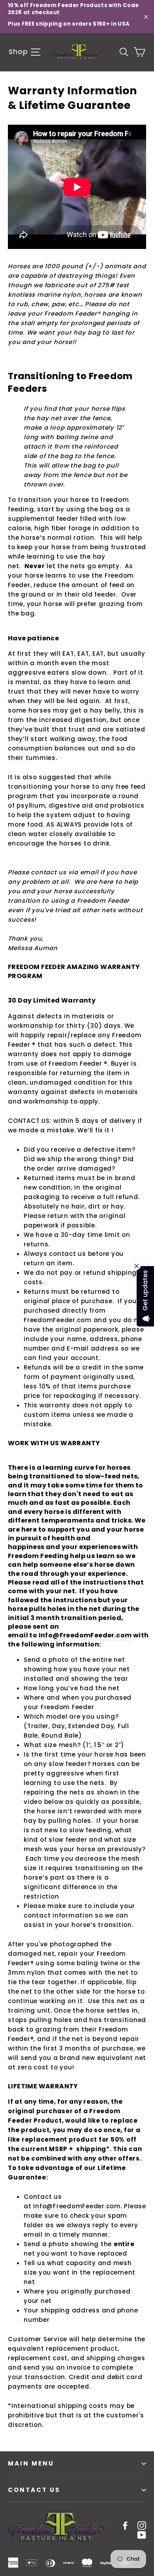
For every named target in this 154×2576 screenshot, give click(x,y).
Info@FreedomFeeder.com (85, 1635)
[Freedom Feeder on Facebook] (125, 2525)
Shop (19, 52)
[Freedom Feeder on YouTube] (142, 2535)
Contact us (34, 2490)
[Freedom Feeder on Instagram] (142, 2525)
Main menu (31, 2463)
